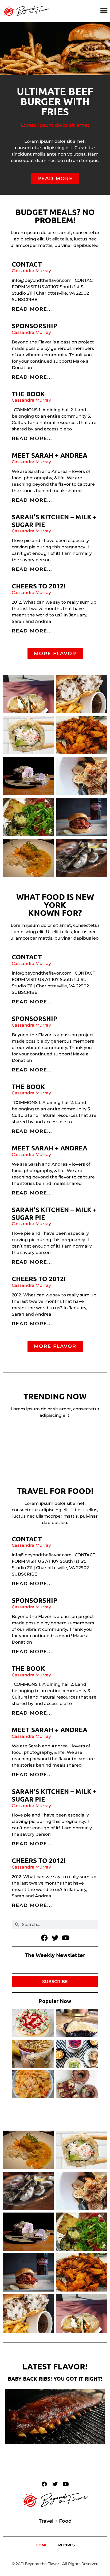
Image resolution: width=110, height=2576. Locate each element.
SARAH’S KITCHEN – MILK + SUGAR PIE (54, 521)
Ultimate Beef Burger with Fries (55, 101)
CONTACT (27, 264)
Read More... (32, 309)
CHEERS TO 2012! (39, 586)
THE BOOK (28, 394)
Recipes (66, 2545)
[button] (104, 11)
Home (42, 2545)
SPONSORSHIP (34, 326)
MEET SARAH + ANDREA (50, 455)
